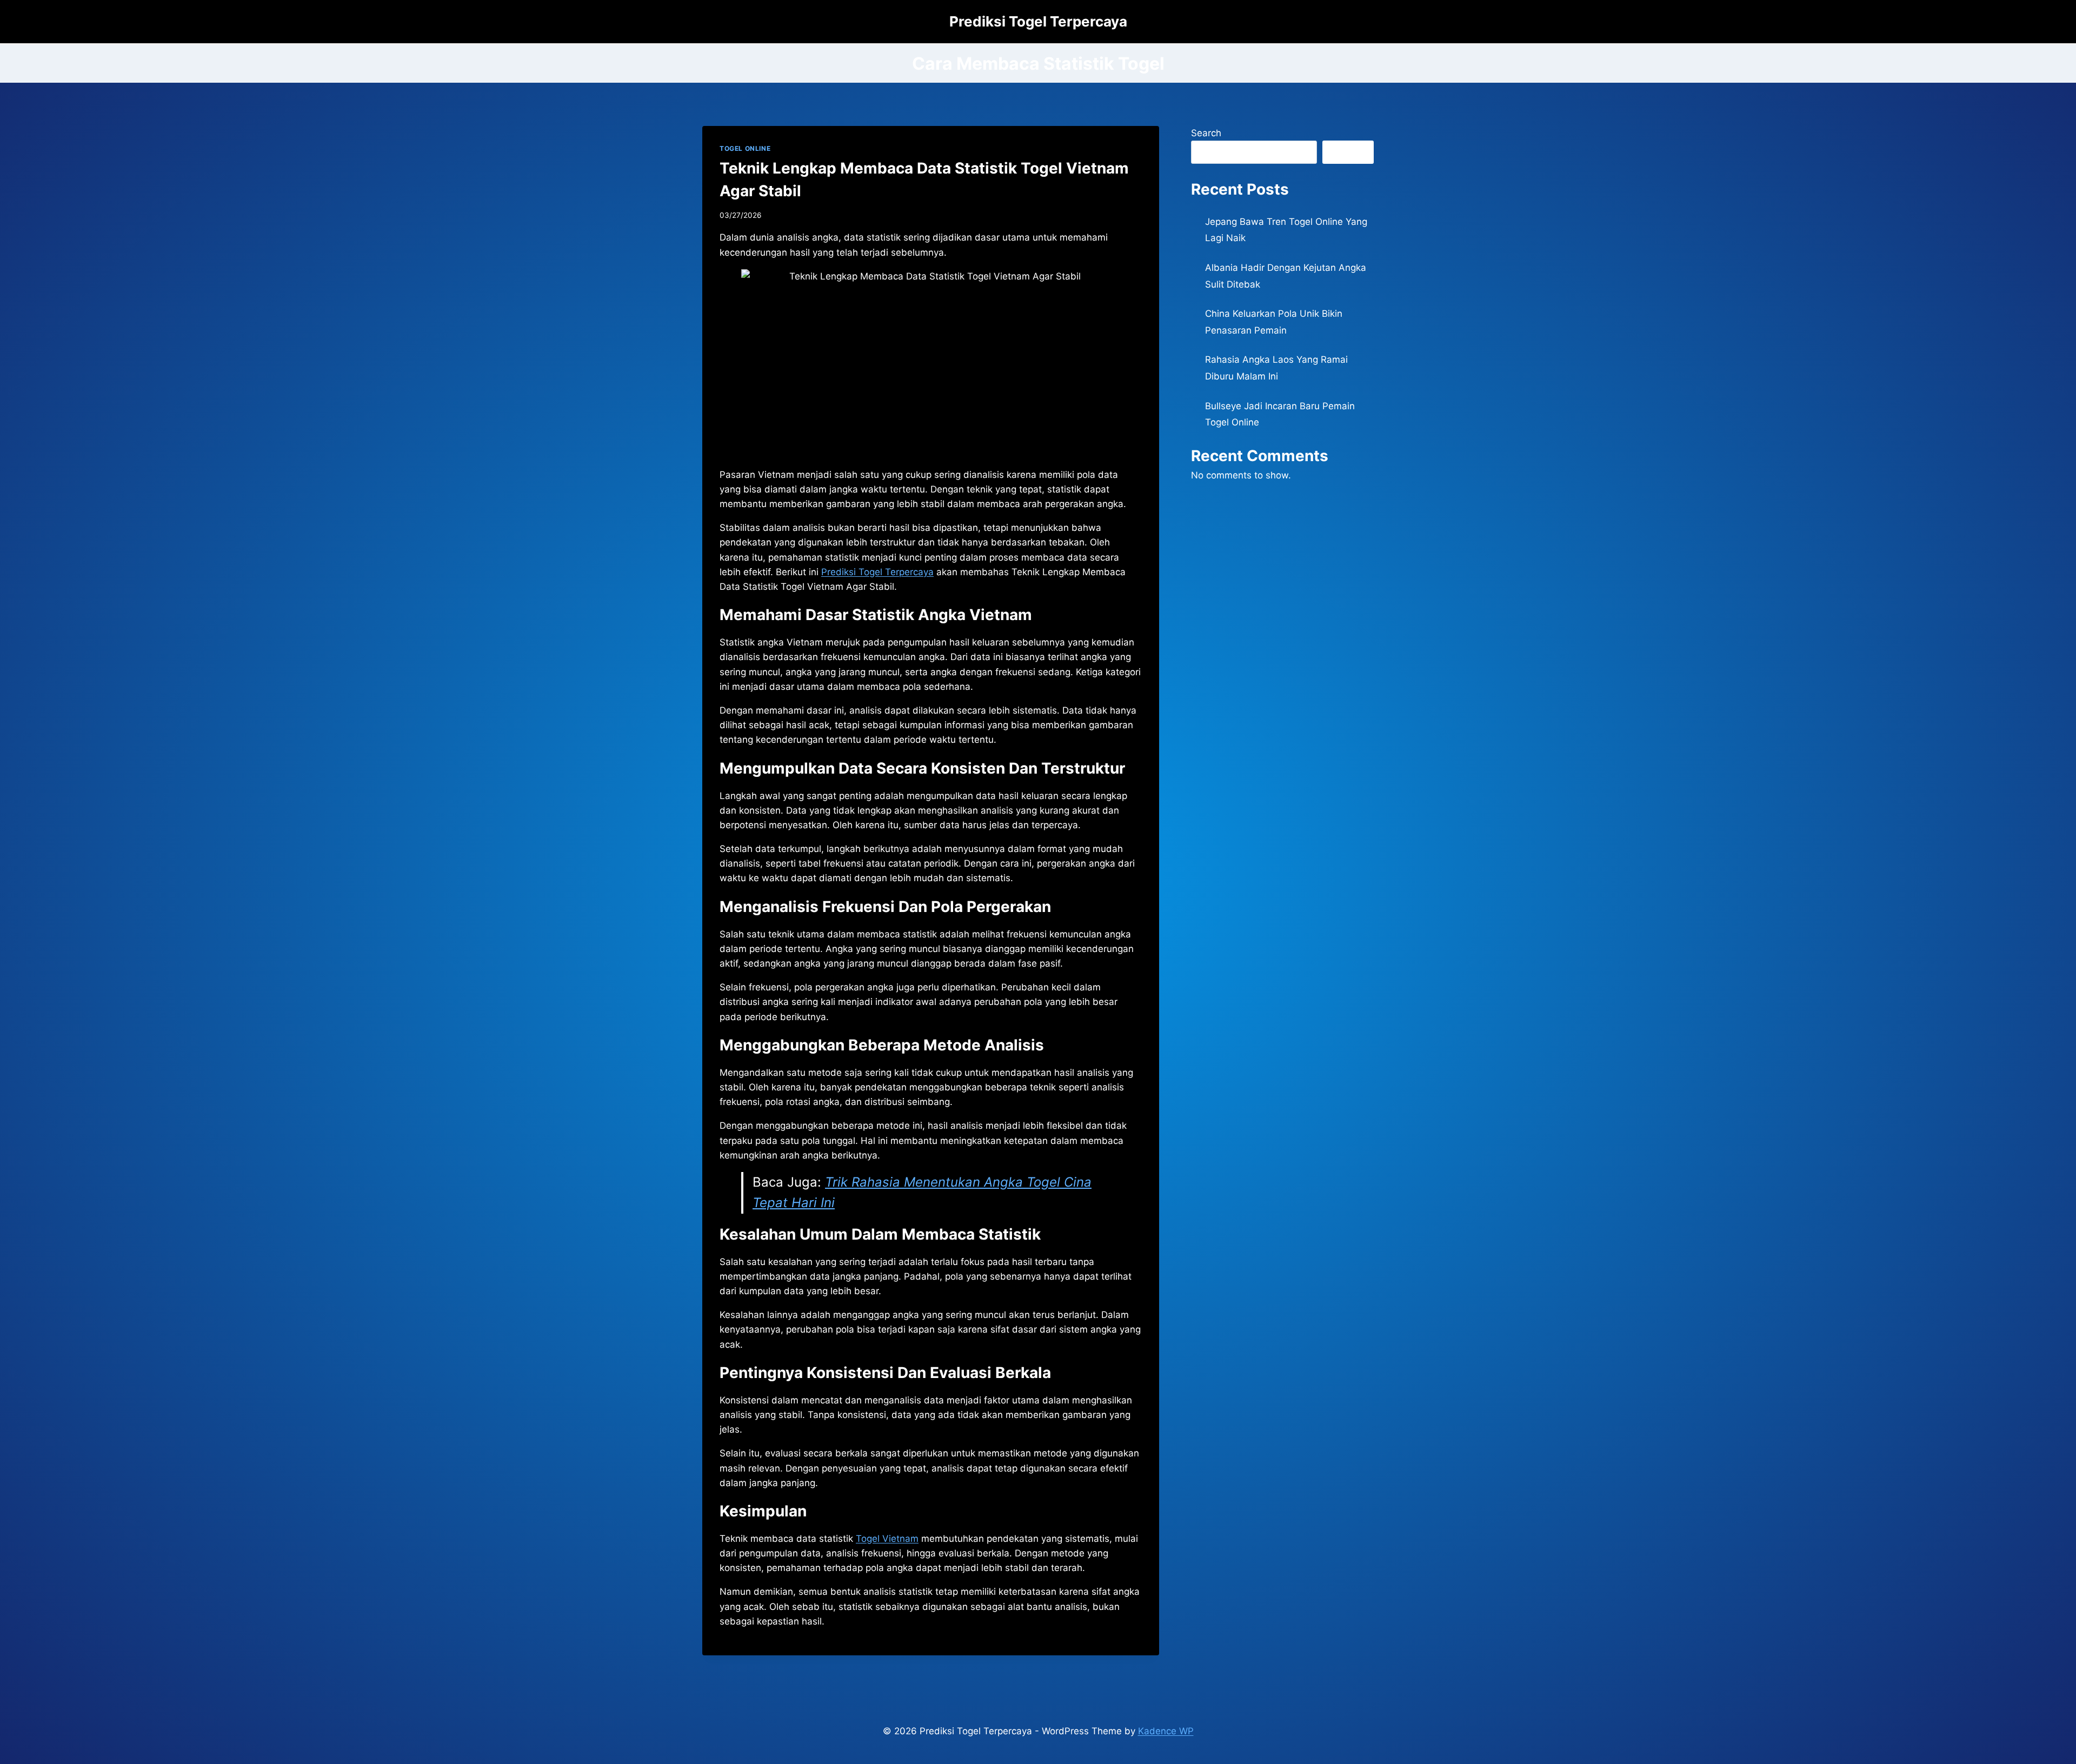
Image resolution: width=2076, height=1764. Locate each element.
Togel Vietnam (887, 1539)
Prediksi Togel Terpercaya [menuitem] (877, 572)
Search (1206, 133)
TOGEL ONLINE (745, 148)
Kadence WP (1166, 1731)
